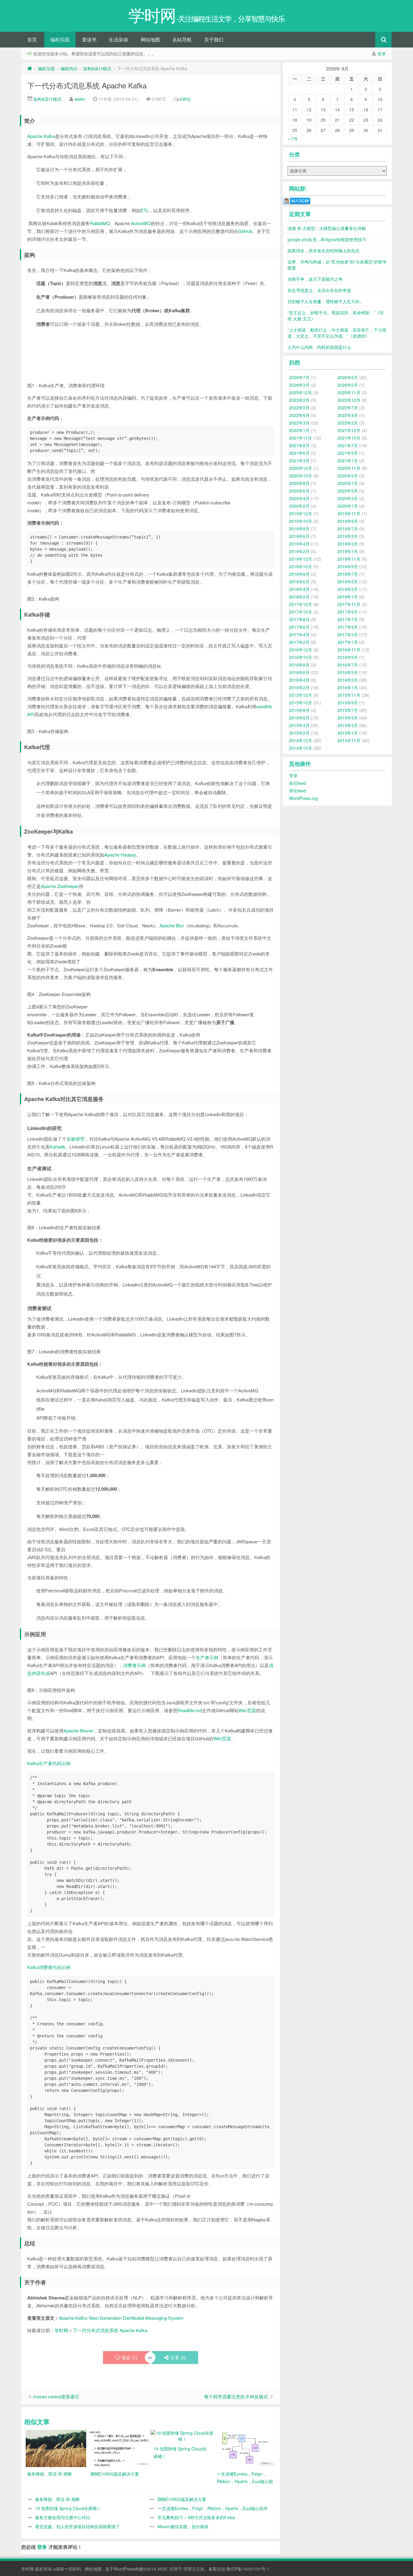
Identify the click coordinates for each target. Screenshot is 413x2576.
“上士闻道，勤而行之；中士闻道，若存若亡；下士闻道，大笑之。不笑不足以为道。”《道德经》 (337, 333)
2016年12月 (301, 650)
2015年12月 (301, 695)
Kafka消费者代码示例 (49, 1967)
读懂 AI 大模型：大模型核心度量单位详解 (327, 228)
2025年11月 (349, 392)
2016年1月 (348, 687)
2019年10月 (301, 521)
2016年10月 (301, 657)
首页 (32, 39)
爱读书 (89, 39)
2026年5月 (348, 377)
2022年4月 (348, 415)
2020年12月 (301, 468)
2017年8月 (299, 619)
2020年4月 (299, 498)
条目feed (298, 783)
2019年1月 (348, 551)
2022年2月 (348, 423)
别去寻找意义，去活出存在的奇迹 (319, 290)
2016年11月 (349, 650)
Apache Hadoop (120, 855)
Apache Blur (172, 925)
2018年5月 (348, 582)
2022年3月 (299, 423)
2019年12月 (301, 513)
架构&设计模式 (97, 68)
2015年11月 (349, 695)
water (80, 99)
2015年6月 (299, 718)
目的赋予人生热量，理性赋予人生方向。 (326, 301)
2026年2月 (348, 385)
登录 (382, 54)
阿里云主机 (194, 2569)
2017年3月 (348, 634)
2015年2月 (299, 733)
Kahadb (57, 1147)
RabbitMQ (100, 223)
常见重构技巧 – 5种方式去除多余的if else (196, 2517)
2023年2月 (299, 400)
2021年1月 (348, 460)
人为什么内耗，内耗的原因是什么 (319, 347)
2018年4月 (299, 589)
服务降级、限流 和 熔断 (57, 2499)
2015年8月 (299, 710)
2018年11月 (349, 559)
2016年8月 (299, 665)
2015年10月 (301, 703)
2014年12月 (301, 740)
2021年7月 (348, 445)
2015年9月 (348, 703)
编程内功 (69, 68)
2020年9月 (348, 476)
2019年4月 (299, 544)
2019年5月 (348, 536)
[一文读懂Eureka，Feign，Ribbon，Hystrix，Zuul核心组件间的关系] (246, 2448)
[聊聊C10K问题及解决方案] (119, 2448)
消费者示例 (134, 1665)
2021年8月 (299, 445)
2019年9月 (348, 521)
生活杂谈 (119, 39)
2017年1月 (348, 642)
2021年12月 (349, 430)
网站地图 (150, 39)
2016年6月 (299, 672)
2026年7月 (299, 377)
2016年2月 (299, 687)
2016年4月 (299, 680)
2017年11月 (349, 604)
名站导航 (182, 39)
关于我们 (214, 39)
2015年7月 (348, 710)
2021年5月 (348, 453)
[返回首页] (30, 68)
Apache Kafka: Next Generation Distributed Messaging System (121, 2318)
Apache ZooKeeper (60, 886)
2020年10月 (301, 476)
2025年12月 (301, 392)
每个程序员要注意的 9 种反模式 (236, 2396)
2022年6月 (299, 415)
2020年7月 (348, 483)
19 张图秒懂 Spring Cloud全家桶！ (68, 2508)
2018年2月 (299, 597)
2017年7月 (348, 619)
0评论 (185, 99)
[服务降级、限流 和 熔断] (56, 2448)
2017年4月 (299, 634)
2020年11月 (349, 468)
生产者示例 (207, 1657)
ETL (145, 210)
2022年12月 (349, 400)
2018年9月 (348, 566)
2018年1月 (348, 597)
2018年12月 (301, 559)
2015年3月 (348, 725)
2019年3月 (348, 544)
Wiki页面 (247, 1710)
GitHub (245, 231)
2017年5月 (348, 627)
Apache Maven (78, 1730)
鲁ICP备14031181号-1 (248, 2569)
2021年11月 (301, 438)
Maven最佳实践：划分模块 (183, 2526)
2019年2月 (299, 551)
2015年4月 (299, 725)
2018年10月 (301, 566)
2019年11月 (349, 513)
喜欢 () (129, 2357)
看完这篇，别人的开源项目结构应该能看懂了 (77, 2526)
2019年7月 (348, 529)
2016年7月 (348, 665)
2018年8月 (299, 574)
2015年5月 (348, 718)
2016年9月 (348, 657)
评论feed (298, 791)
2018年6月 (299, 582)
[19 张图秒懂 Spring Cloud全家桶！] (182, 2435)
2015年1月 (348, 733)
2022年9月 (299, 408)
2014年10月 (301, 748)
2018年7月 (348, 574)
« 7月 (293, 139)
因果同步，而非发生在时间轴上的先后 (324, 251)
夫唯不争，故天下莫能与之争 (315, 279)
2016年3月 (348, 680)
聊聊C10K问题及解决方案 (182, 2499)
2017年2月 (299, 642)
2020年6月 (299, 491)
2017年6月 (299, 627)
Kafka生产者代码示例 (49, 1763)
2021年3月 (299, 460)
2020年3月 (348, 498)
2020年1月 (348, 506)
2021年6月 (299, 453)
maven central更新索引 (56, 2396)
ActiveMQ (141, 223)
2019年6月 (299, 536)
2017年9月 (348, 612)
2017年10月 (301, 612)
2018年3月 (348, 589)
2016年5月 (348, 672)
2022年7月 (348, 408)
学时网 (61, 2330)
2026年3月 (299, 385)
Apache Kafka (41, 136)
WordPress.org (303, 798)
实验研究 (76, 1139)
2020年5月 (348, 491)
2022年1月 (299, 430)
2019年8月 (299, 529)
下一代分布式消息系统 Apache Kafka (87, 85)
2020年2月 (299, 506)
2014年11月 (349, 740)
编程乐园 (60, 39)
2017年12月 (301, 604)
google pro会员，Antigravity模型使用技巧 (327, 239)
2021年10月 (349, 438)
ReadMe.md (190, 1710)
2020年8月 (299, 483)
